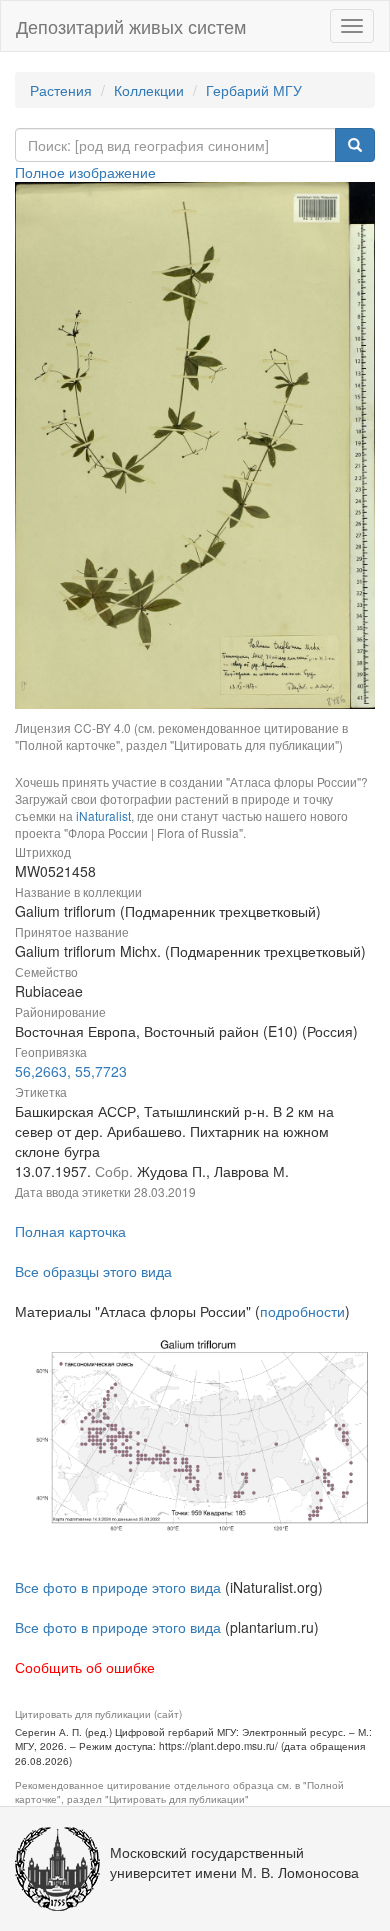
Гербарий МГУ (254, 90)
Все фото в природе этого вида (118, 1587)
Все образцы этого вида (93, 1271)
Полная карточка (70, 1231)
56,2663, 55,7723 (71, 1071)
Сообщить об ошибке (85, 1667)
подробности (302, 1311)
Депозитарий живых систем (131, 26)
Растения (61, 90)
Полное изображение (85, 172)
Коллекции (149, 90)
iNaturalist (103, 815)
